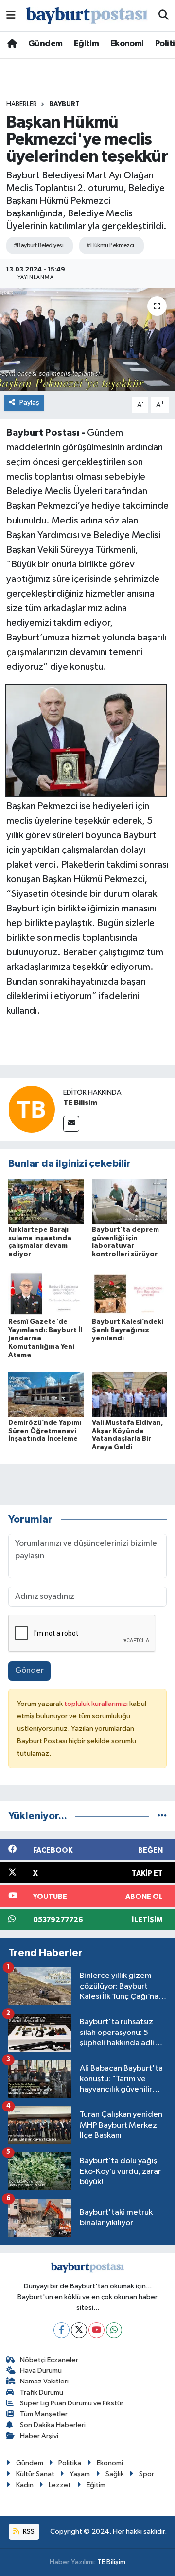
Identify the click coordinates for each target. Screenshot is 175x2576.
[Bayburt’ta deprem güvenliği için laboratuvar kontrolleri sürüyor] (130, 1201)
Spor (147, 2474)
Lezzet (60, 2485)
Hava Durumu (41, 2371)
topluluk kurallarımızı (97, 1704)
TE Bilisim (80, 1103)
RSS (28, 2531)
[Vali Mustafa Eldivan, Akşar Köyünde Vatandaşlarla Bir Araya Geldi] (130, 1394)
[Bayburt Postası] (87, 16)
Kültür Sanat (35, 2474)
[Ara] (164, 16)
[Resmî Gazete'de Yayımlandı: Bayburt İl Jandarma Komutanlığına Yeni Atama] (46, 1293)
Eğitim (86, 44)
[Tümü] (162, 1816)
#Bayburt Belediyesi (38, 245)
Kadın (25, 2485)
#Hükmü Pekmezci (110, 245)
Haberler (22, 104)
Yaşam (80, 2474)
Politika (70, 2463)
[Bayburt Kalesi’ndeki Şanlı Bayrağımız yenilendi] (130, 1293)
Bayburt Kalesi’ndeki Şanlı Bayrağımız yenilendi (128, 1330)
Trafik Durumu (42, 2392)
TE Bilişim (111, 2562)
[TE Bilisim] (32, 1109)
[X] (79, 2330)
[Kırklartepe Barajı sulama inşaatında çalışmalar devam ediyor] (46, 1201)
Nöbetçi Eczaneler (49, 2360)
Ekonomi (127, 44)
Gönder (29, 1671)
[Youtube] (96, 2330)
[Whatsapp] (114, 2330)
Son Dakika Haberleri (53, 2425)
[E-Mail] (71, 1124)
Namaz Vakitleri (44, 2381)
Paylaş (29, 402)
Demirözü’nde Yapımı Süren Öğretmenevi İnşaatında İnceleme (45, 1431)
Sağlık (115, 2474)
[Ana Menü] (11, 15)
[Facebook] (61, 2330)
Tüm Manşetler (44, 2414)
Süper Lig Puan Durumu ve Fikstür (72, 2403)
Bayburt (64, 104)
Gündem (45, 44)
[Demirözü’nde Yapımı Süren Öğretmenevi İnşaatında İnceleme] (46, 1394)
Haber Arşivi (39, 2436)
